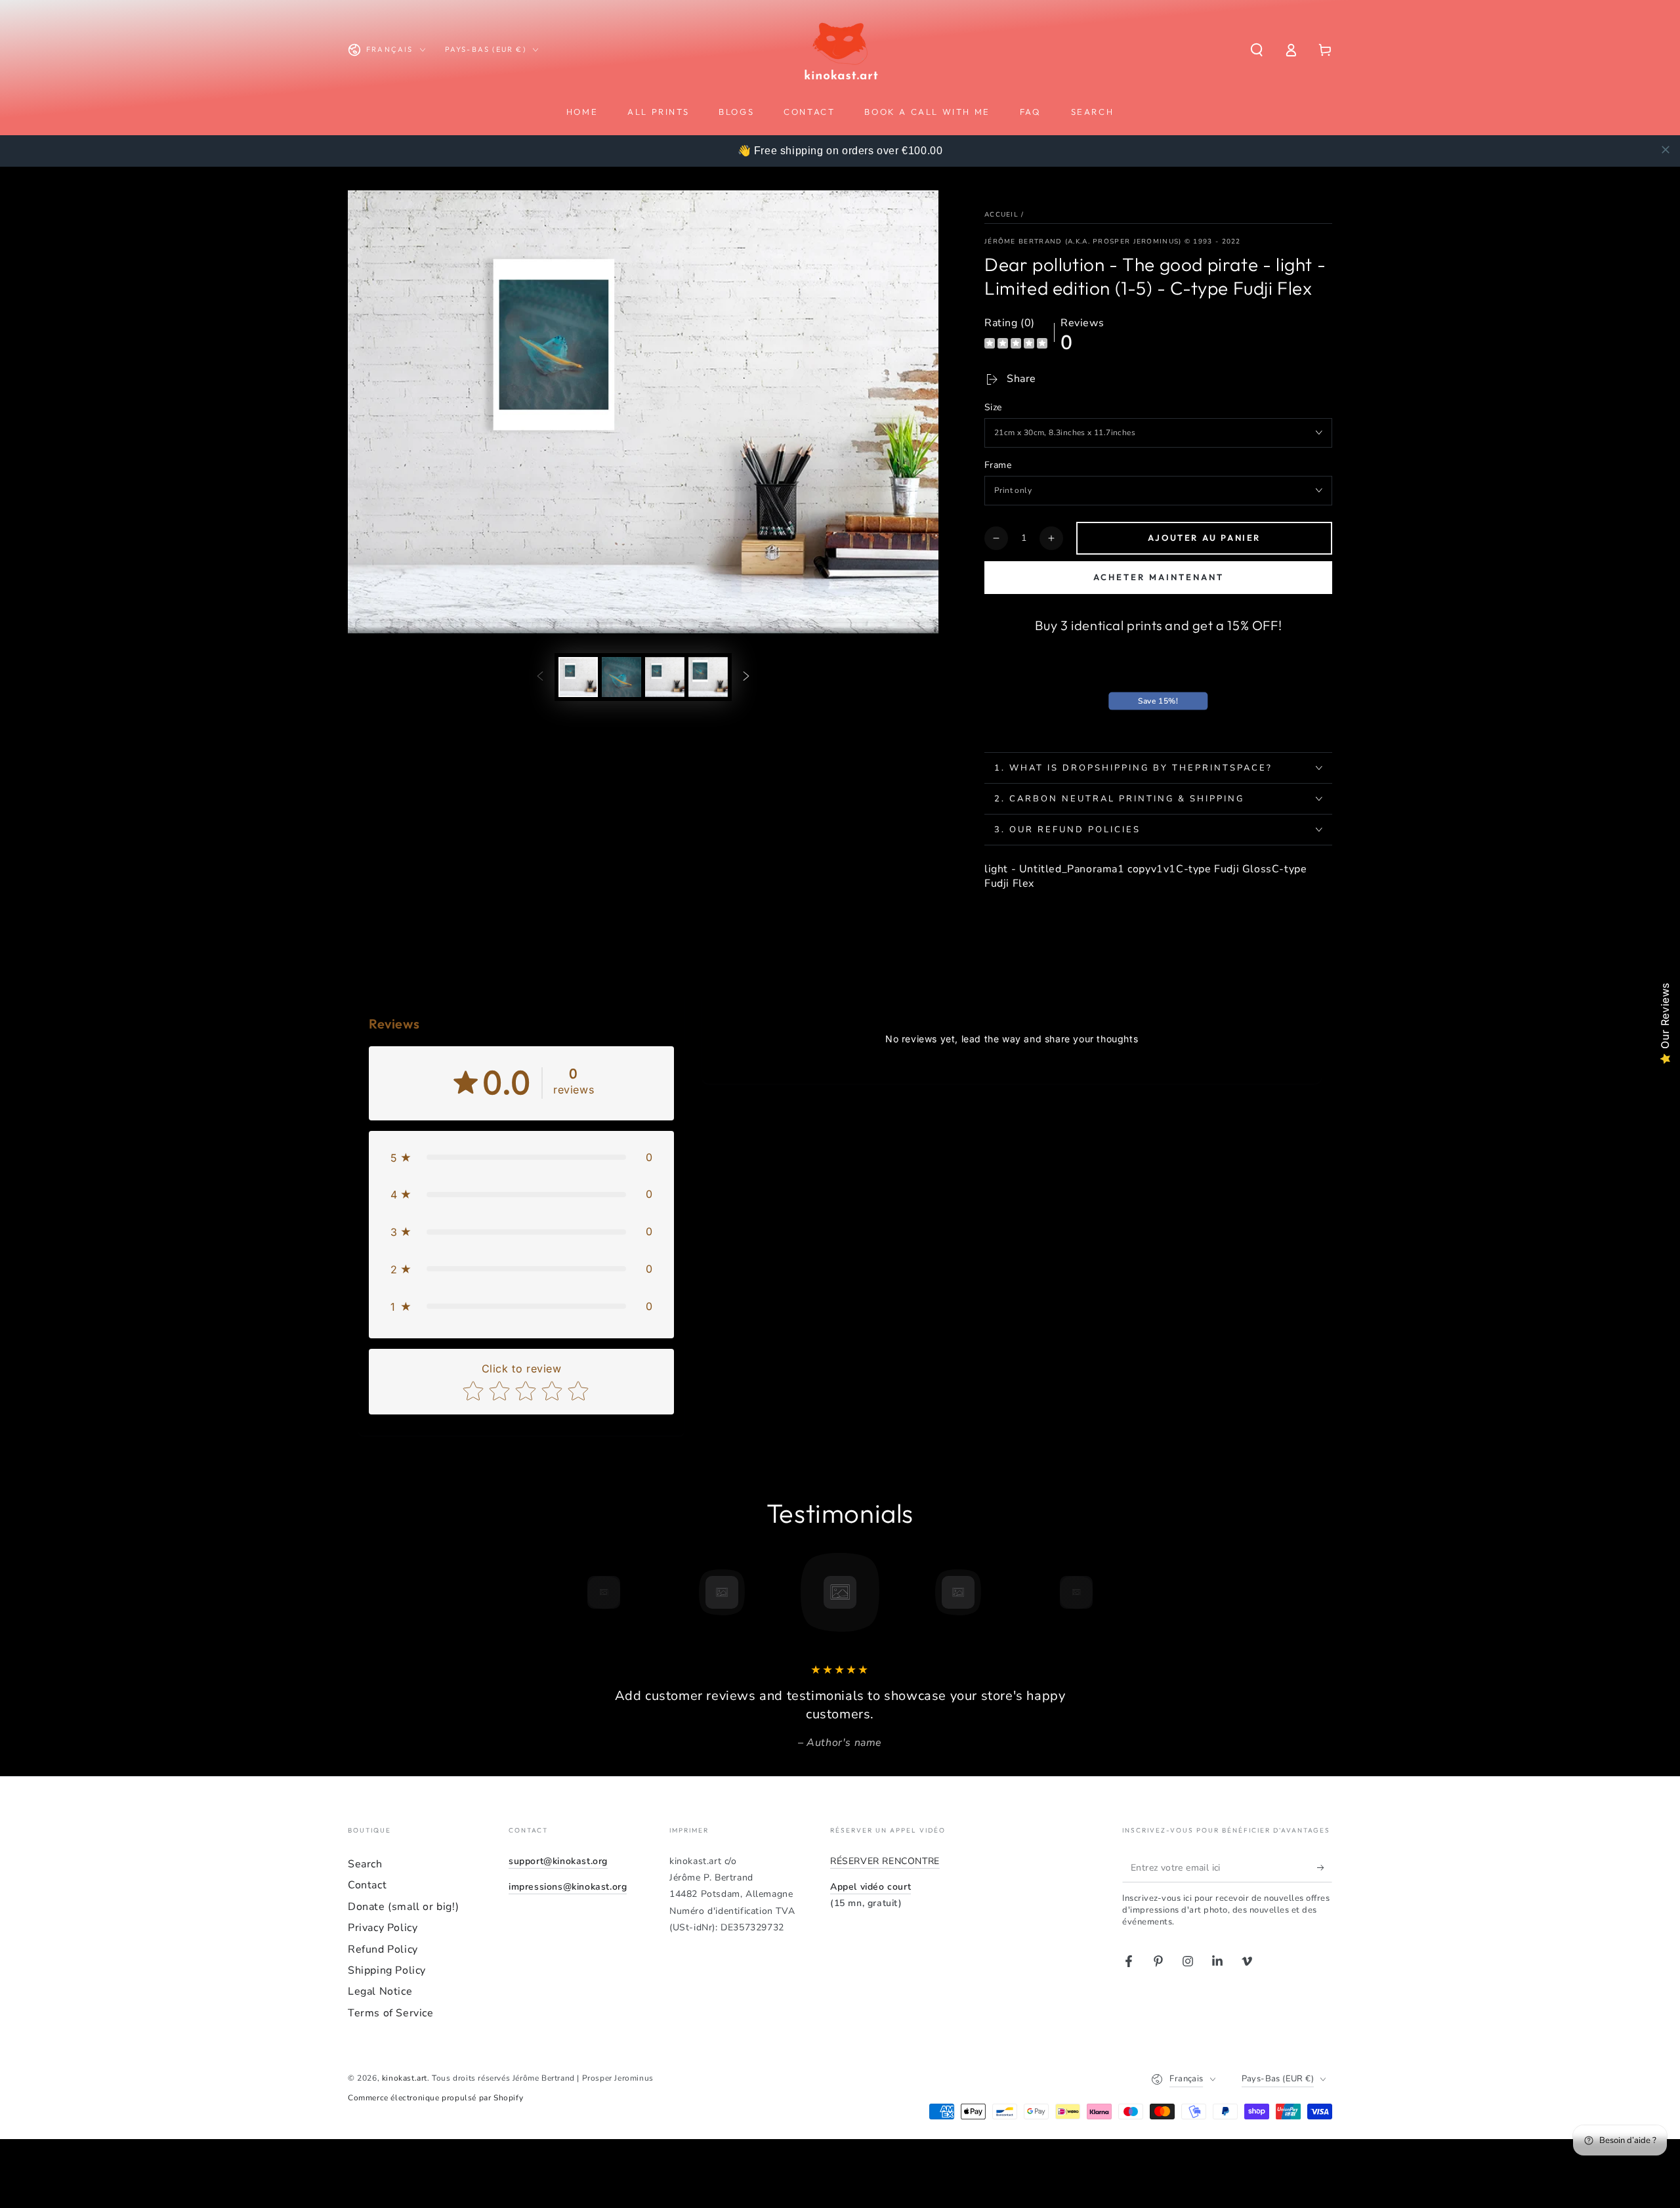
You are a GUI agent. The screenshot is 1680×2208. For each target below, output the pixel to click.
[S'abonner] (1325, 1867)
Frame (998, 465)
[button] (1257, 50)
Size (993, 407)
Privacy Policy (383, 1928)
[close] (1666, 150)
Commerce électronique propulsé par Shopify (435, 2098)
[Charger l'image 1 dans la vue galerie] (578, 677)
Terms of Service (391, 2013)
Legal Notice (380, 1991)
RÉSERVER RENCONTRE (885, 1861)
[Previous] (574, 1592)
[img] (1016, 345)
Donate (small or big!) (403, 1907)
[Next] (1106, 1592)
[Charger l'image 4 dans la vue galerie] (708, 677)
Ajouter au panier (1204, 538)
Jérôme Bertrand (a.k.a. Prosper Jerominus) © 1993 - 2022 (1113, 242)
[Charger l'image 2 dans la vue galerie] (621, 677)
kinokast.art (405, 2078)
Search (365, 1864)
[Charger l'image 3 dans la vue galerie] (665, 677)
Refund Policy (383, 1949)
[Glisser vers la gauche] (540, 677)
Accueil (1001, 215)
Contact (367, 1885)
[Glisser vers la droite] (746, 677)
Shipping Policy (387, 1970)
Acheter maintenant (1159, 577)
